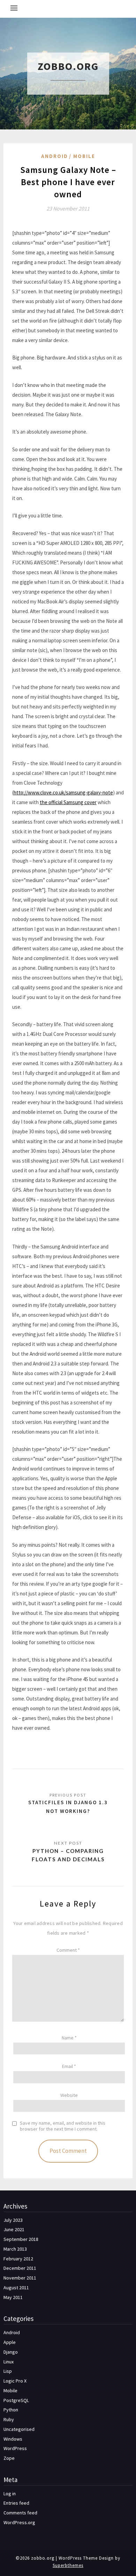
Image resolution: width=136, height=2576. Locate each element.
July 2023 (13, 2220)
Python (11, 2410)
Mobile (84, 156)
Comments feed (20, 2513)
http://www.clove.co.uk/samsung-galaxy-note (63, 792)
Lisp (8, 2371)
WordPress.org (19, 2522)
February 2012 (18, 2259)
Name (69, 2038)
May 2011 (13, 2297)
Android (55, 156)
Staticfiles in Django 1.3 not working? (68, 1806)
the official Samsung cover (68, 802)
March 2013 (15, 2249)
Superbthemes (68, 2565)
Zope (9, 2458)
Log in (10, 2494)
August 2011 (16, 2288)
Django (11, 2352)
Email (69, 2066)
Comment (68, 1950)
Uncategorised (19, 2429)
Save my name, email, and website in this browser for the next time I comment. (63, 2126)
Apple (10, 2342)
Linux (9, 2362)
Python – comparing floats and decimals (68, 1855)
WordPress (15, 2448)
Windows (13, 2439)
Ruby (9, 2419)
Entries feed (16, 2503)
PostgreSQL (16, 2400)
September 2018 (21, 2239)
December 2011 (20, 2268)
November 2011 (20, 2278)
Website (69, 2095)
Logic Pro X (15, 2381)
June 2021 (14, 2229)
